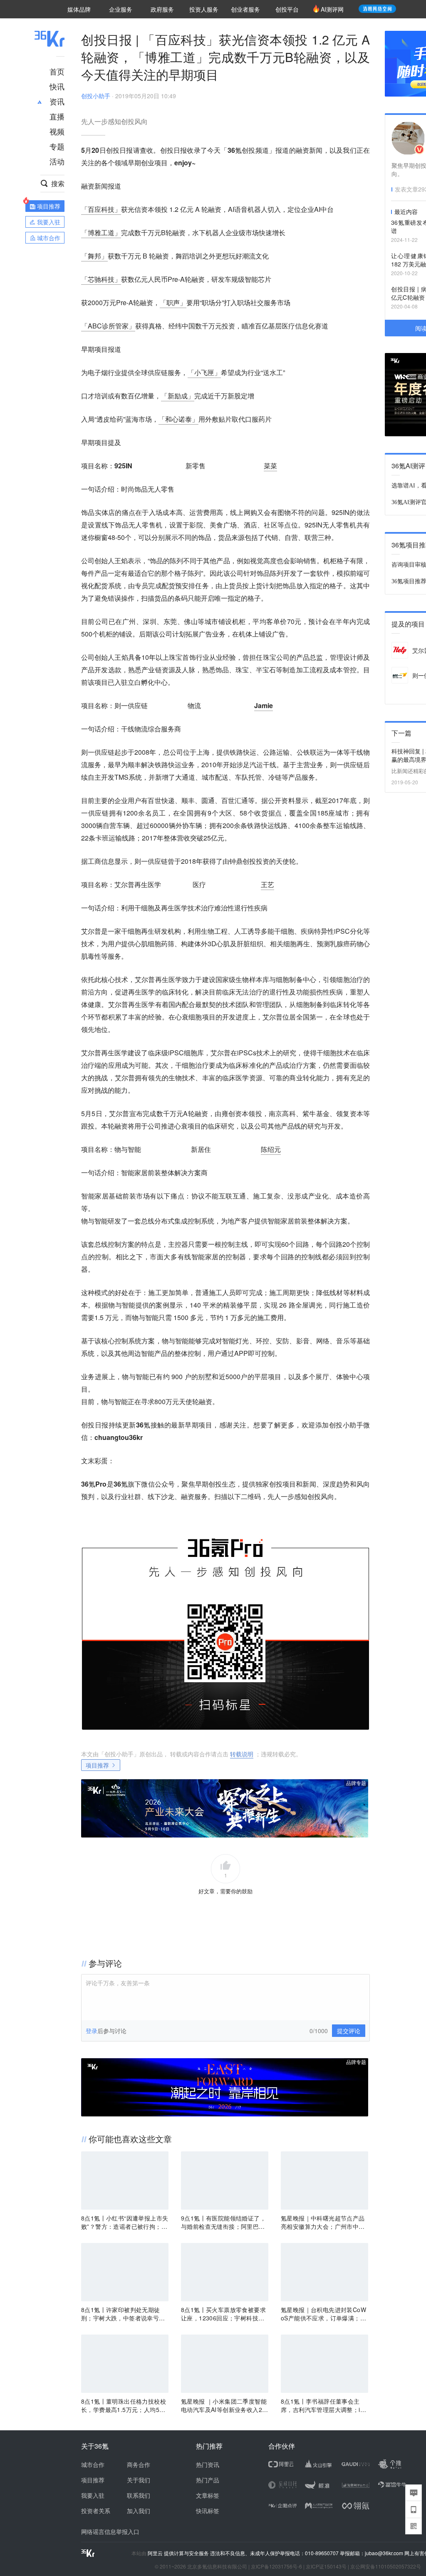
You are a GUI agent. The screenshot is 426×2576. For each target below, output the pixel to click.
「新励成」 (178, 396)
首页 (57, 71)
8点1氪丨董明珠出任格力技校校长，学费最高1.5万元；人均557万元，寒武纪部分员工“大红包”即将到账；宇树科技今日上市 (124, 2405)
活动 (57, 161)
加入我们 (139, 2511)
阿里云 (156, 2553)
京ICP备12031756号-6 (276, 2566)
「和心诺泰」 (178, 419)
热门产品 (208, 2480)
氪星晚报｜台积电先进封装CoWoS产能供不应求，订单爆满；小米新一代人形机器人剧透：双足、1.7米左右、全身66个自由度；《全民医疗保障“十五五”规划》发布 (323, 2314)
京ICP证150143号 (326, 2566)
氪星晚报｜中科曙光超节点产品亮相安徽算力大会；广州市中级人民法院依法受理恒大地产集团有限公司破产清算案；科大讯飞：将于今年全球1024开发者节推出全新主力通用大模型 (324, 2222)
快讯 (57, 86)
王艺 (267, 884)
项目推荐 (97, 1765)
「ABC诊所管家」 (108, 326)
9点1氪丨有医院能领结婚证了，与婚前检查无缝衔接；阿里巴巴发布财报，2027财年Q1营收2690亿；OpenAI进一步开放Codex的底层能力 (224, 2222)
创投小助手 (96, 96)
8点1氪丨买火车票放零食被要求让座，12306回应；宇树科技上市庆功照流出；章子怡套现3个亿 (225, 2314)
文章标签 (208, 2495)
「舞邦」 (94, 256)
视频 (57, 131)
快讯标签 (208, 2511)
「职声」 (173, 302)
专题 (57, 146)
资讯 (57, 101)
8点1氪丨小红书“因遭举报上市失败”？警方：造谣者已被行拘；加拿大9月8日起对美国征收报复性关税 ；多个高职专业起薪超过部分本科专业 (125, 2222)
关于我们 (139, 2480)
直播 (57, 116)
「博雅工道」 (101, 232)
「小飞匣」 (204, 372)
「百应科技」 (101, 209)
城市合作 (93, 2464)
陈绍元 (271, 1149)
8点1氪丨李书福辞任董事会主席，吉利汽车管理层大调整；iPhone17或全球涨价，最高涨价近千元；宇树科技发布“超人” (324, 2405)
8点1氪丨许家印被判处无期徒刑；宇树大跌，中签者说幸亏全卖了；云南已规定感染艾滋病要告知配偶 (123, 2314)
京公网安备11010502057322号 (386, 2566)
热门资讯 (208, 2464)
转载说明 (242, 1754)
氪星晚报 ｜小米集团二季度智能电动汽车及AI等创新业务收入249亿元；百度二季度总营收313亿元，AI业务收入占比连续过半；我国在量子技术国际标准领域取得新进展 (224, 2405)
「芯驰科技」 (101, 279)
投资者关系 (96, 2511)
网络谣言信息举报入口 (110, 2531)
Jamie (264, 705)
